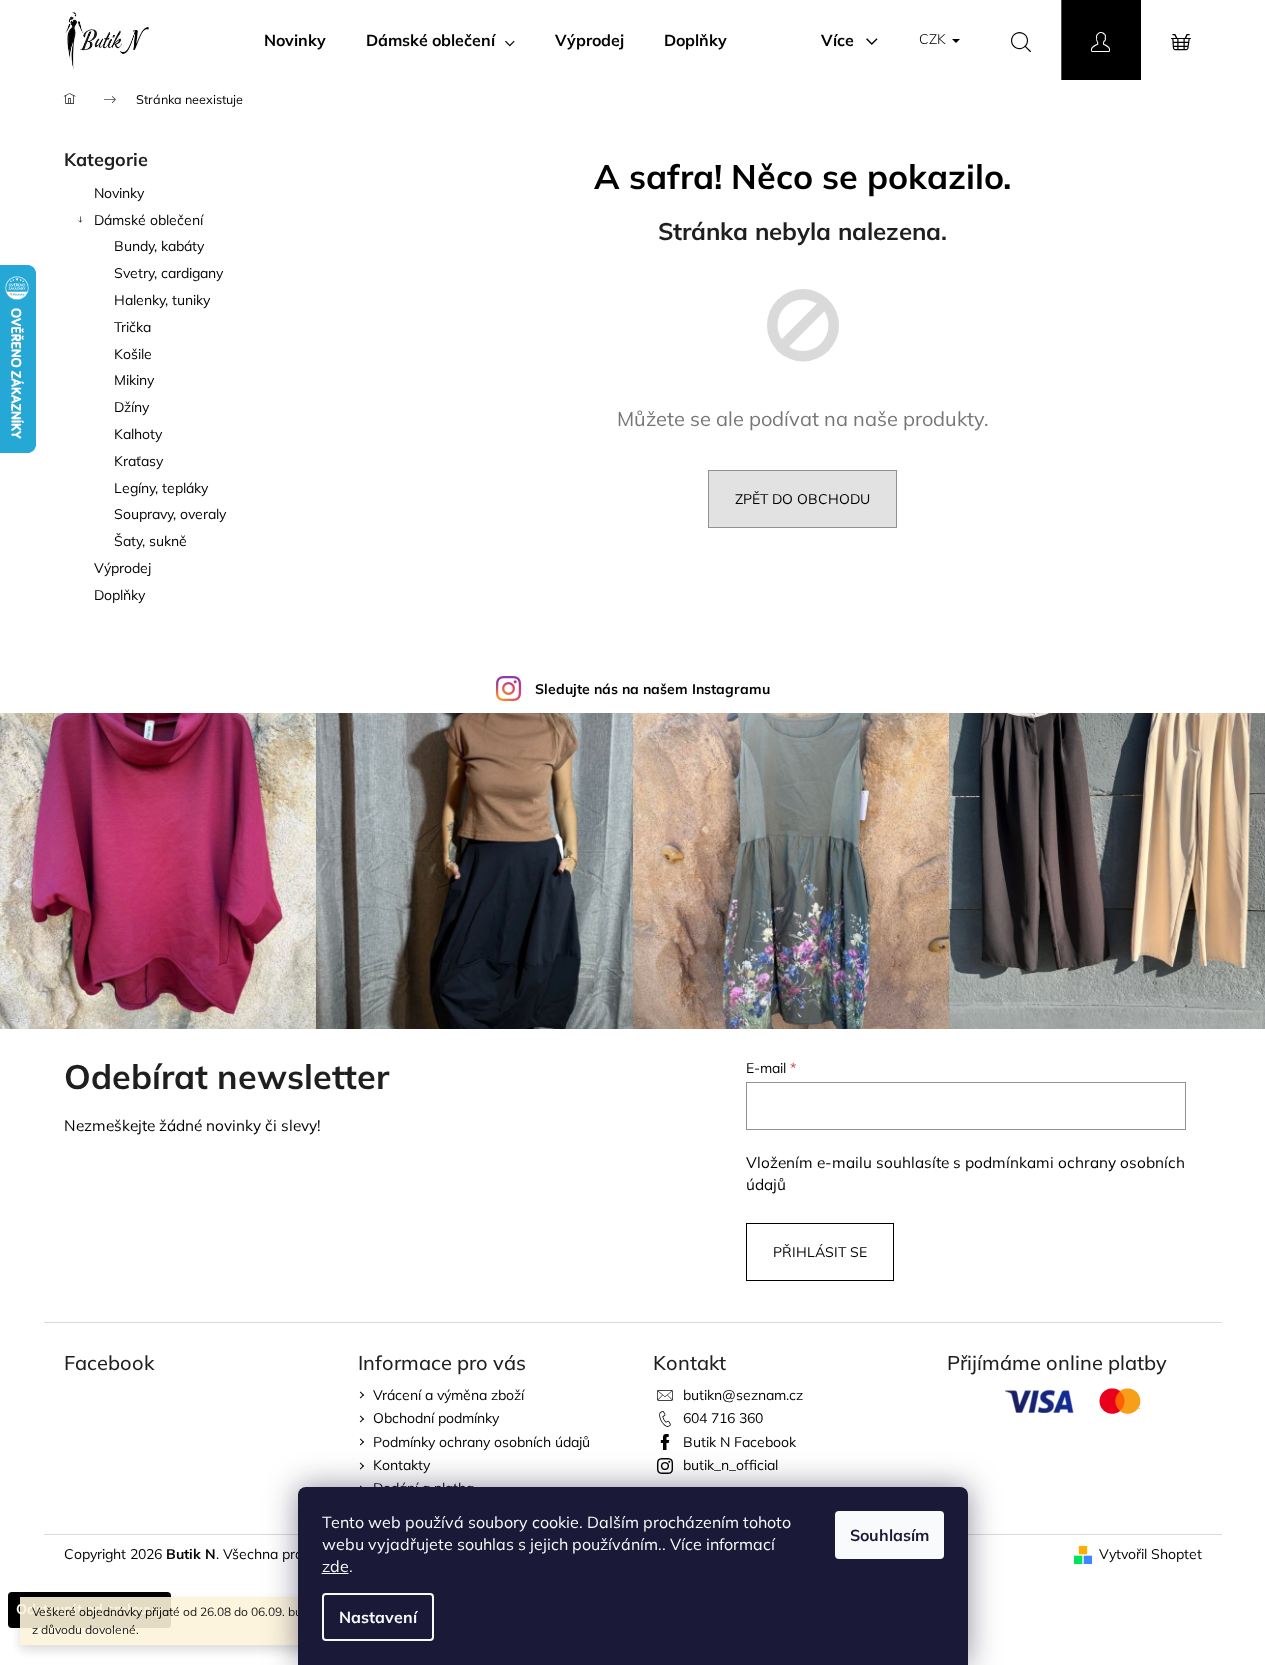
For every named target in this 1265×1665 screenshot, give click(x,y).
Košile (133, 354)
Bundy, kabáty (159, 246)
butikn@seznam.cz (743, 1395)
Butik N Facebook (739, 1442)
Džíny (131, 407)
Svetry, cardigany (168, 273)
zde (335, 1566)
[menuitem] (295, 40)
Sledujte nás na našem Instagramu (652, 689)
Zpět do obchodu (802, 499)
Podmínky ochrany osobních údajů (481, 1442)
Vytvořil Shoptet (1150, 1554)
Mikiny (134, 380)
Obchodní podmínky (436, 1418)
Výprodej (122, 568)
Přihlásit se (820, 1252)
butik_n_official (730, 1465)
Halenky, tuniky (162, 300)
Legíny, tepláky (161, 488)
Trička (132, 327)
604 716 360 (723, 1418)
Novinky (119, 193)
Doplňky (119, 595)
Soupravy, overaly (170, 514)
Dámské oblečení (148, 220)
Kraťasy (138, 461)
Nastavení (378, 1617)
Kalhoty (138, 434)
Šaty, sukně (150, 541)
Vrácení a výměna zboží (448, 1395)
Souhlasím (889, 1535)
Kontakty (401, 1465)
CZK (934, 39)
